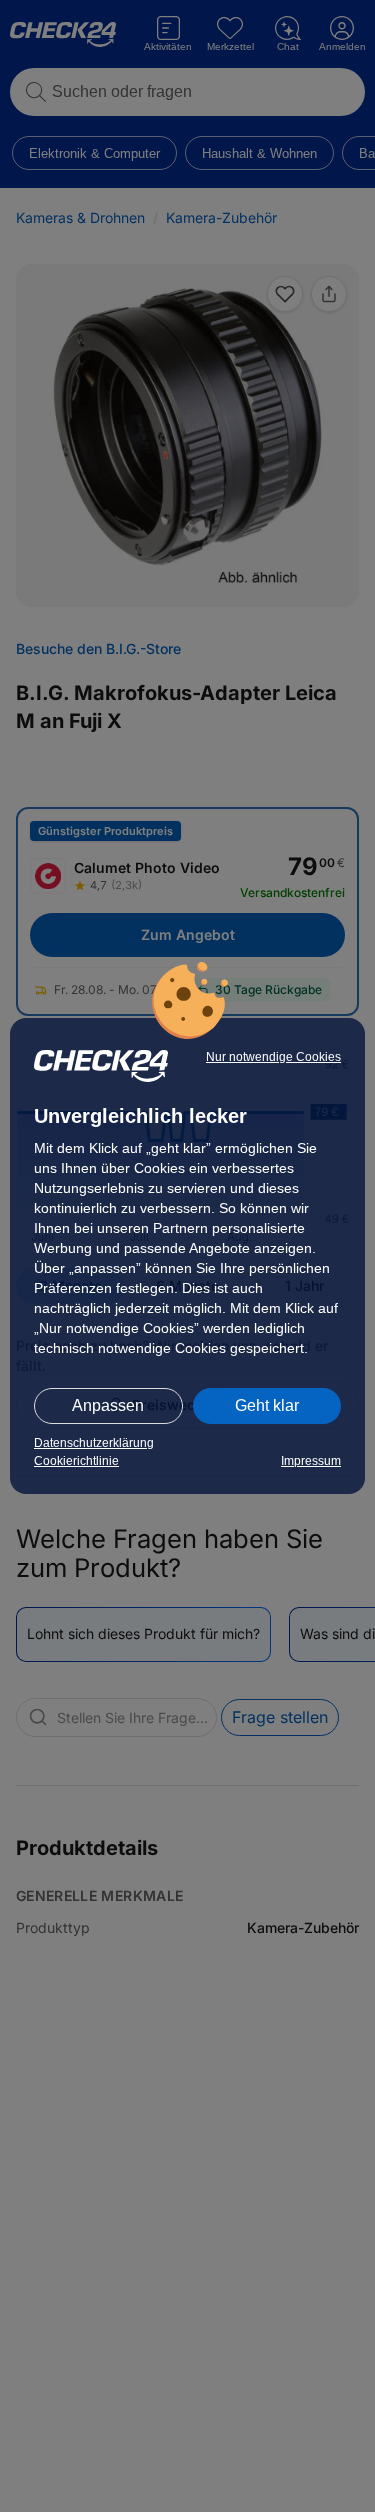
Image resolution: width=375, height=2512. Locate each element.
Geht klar (267, 1405)
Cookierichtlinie (76, 1461)
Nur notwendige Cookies (273, 1057)
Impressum (311, 1461)
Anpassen (108, 1405)
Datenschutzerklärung (94, 1443)
